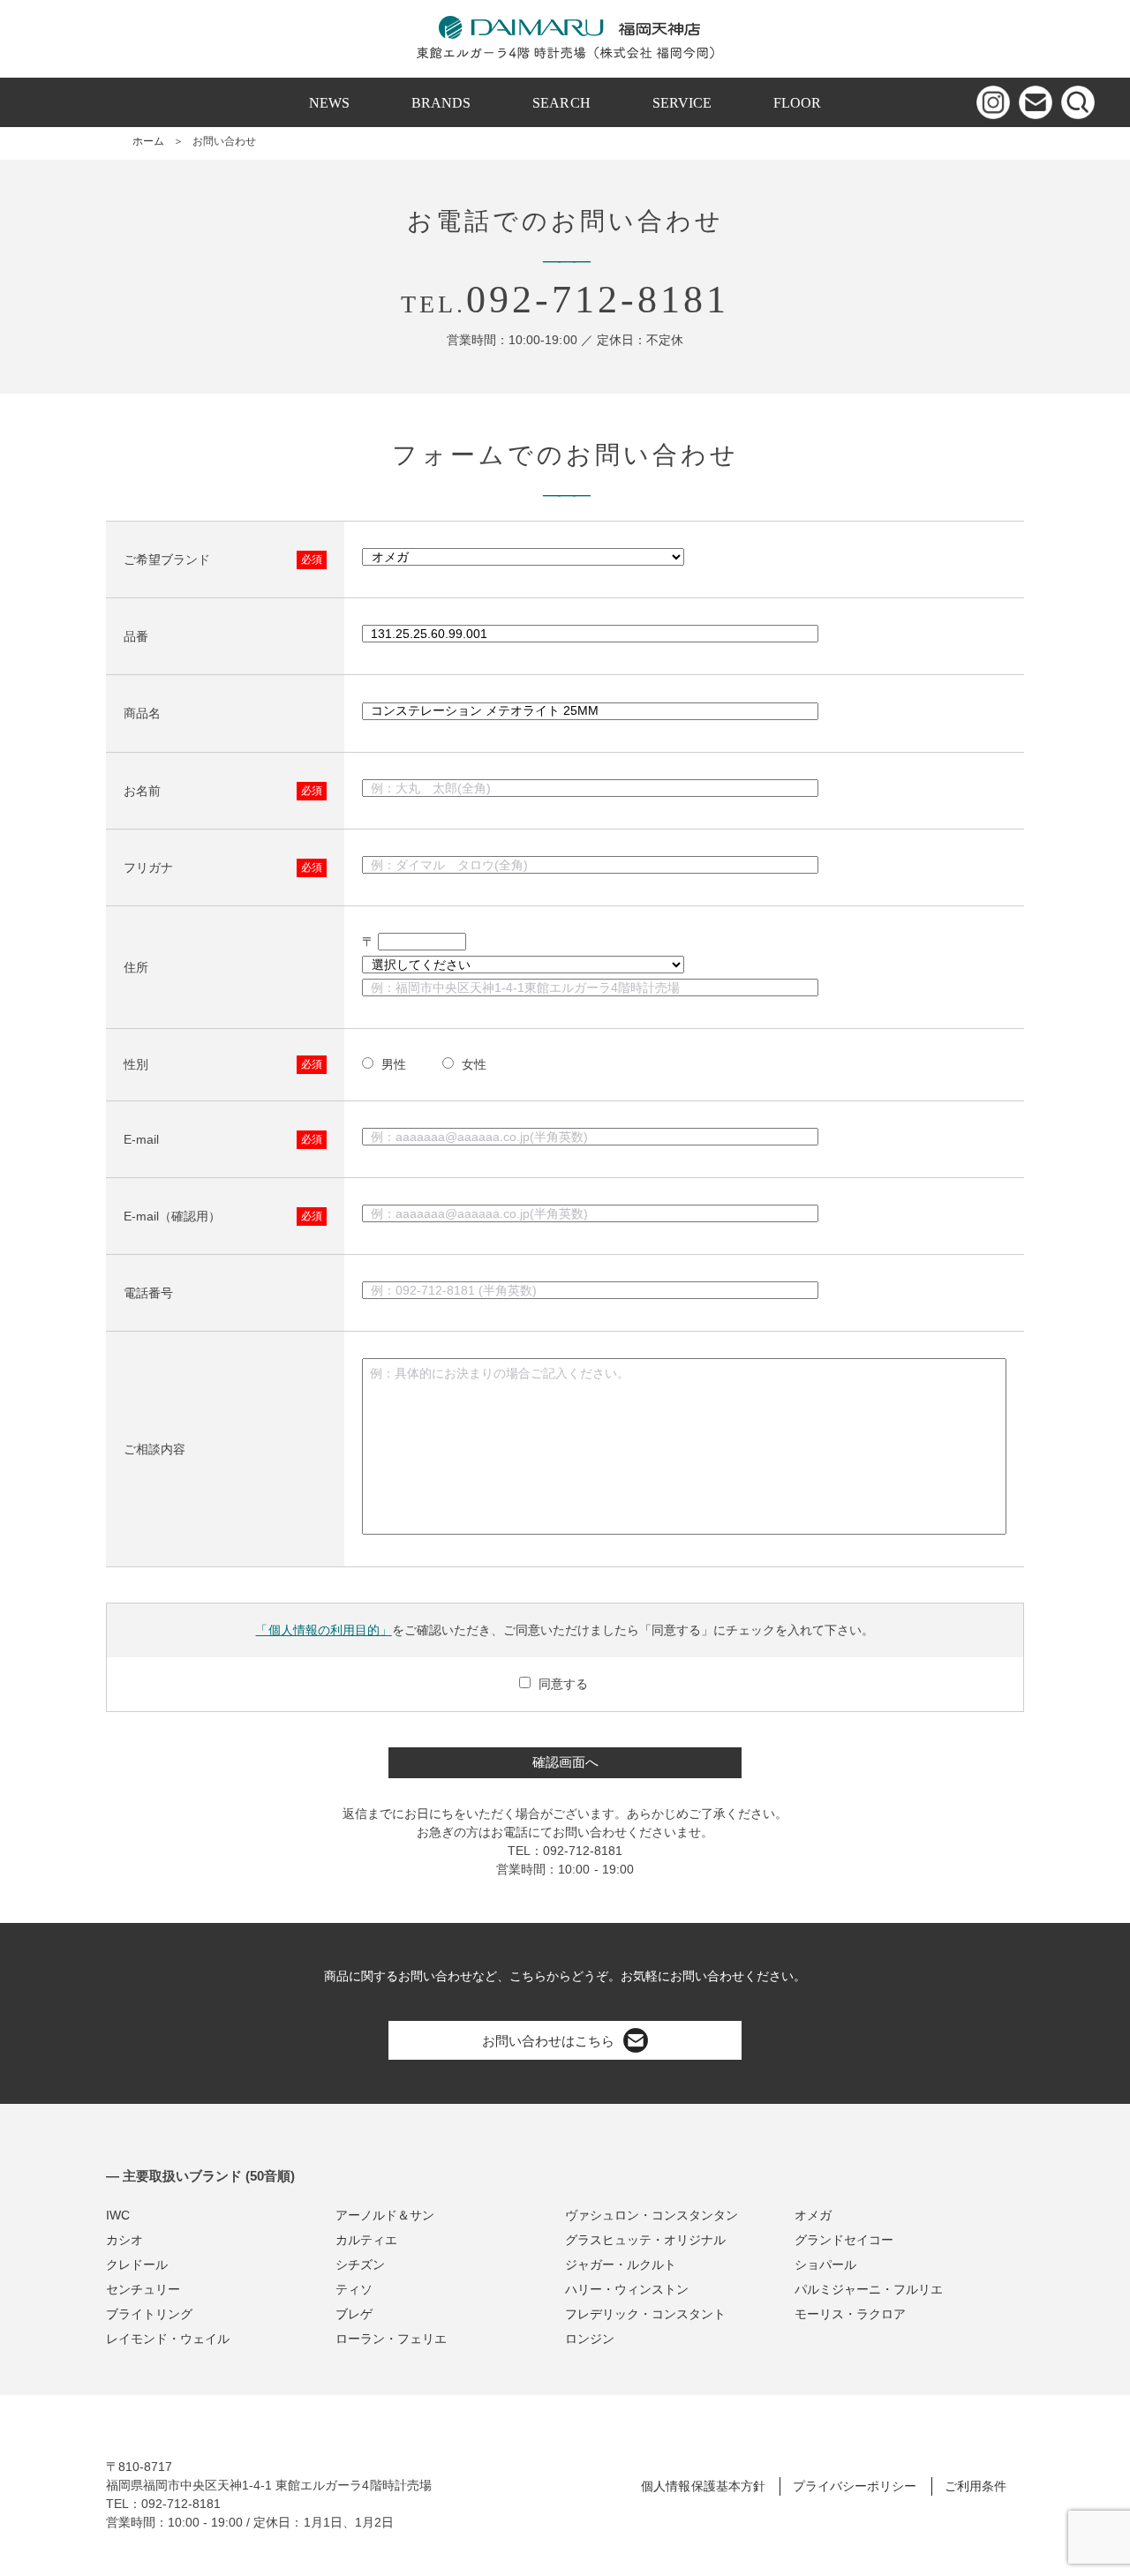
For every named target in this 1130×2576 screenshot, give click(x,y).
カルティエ (366, 2240)
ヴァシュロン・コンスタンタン (652, 2215)
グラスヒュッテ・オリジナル (645, 2240)
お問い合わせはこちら (548, 2041)
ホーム (148, 141)
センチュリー (143, 2289)
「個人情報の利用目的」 (323, 1630)
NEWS (329, 103)
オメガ (813, 2215)
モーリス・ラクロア (850, 2314)
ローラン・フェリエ (391, 2339)
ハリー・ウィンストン (627, 2289)
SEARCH (561, 103)
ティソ (354, 2289)
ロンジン (590, 2339)
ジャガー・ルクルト (621, 2264)
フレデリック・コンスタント (645, 2314)
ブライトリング (149, 2314)
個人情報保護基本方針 (703, 2486)
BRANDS (441, 103)
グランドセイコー (844, 2240)
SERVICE (682, 103)
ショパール (825, 2264)
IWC (118, 2215)
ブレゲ (354, 2314)
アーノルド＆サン (385, 2215)
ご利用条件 (976, 2486)
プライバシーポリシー (855, 2486)
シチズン (360, 2264)
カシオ (124, 2240)
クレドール (137, 2264)
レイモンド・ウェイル (168, 2339)
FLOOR (797, 103)
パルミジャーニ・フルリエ (869, 2289)
